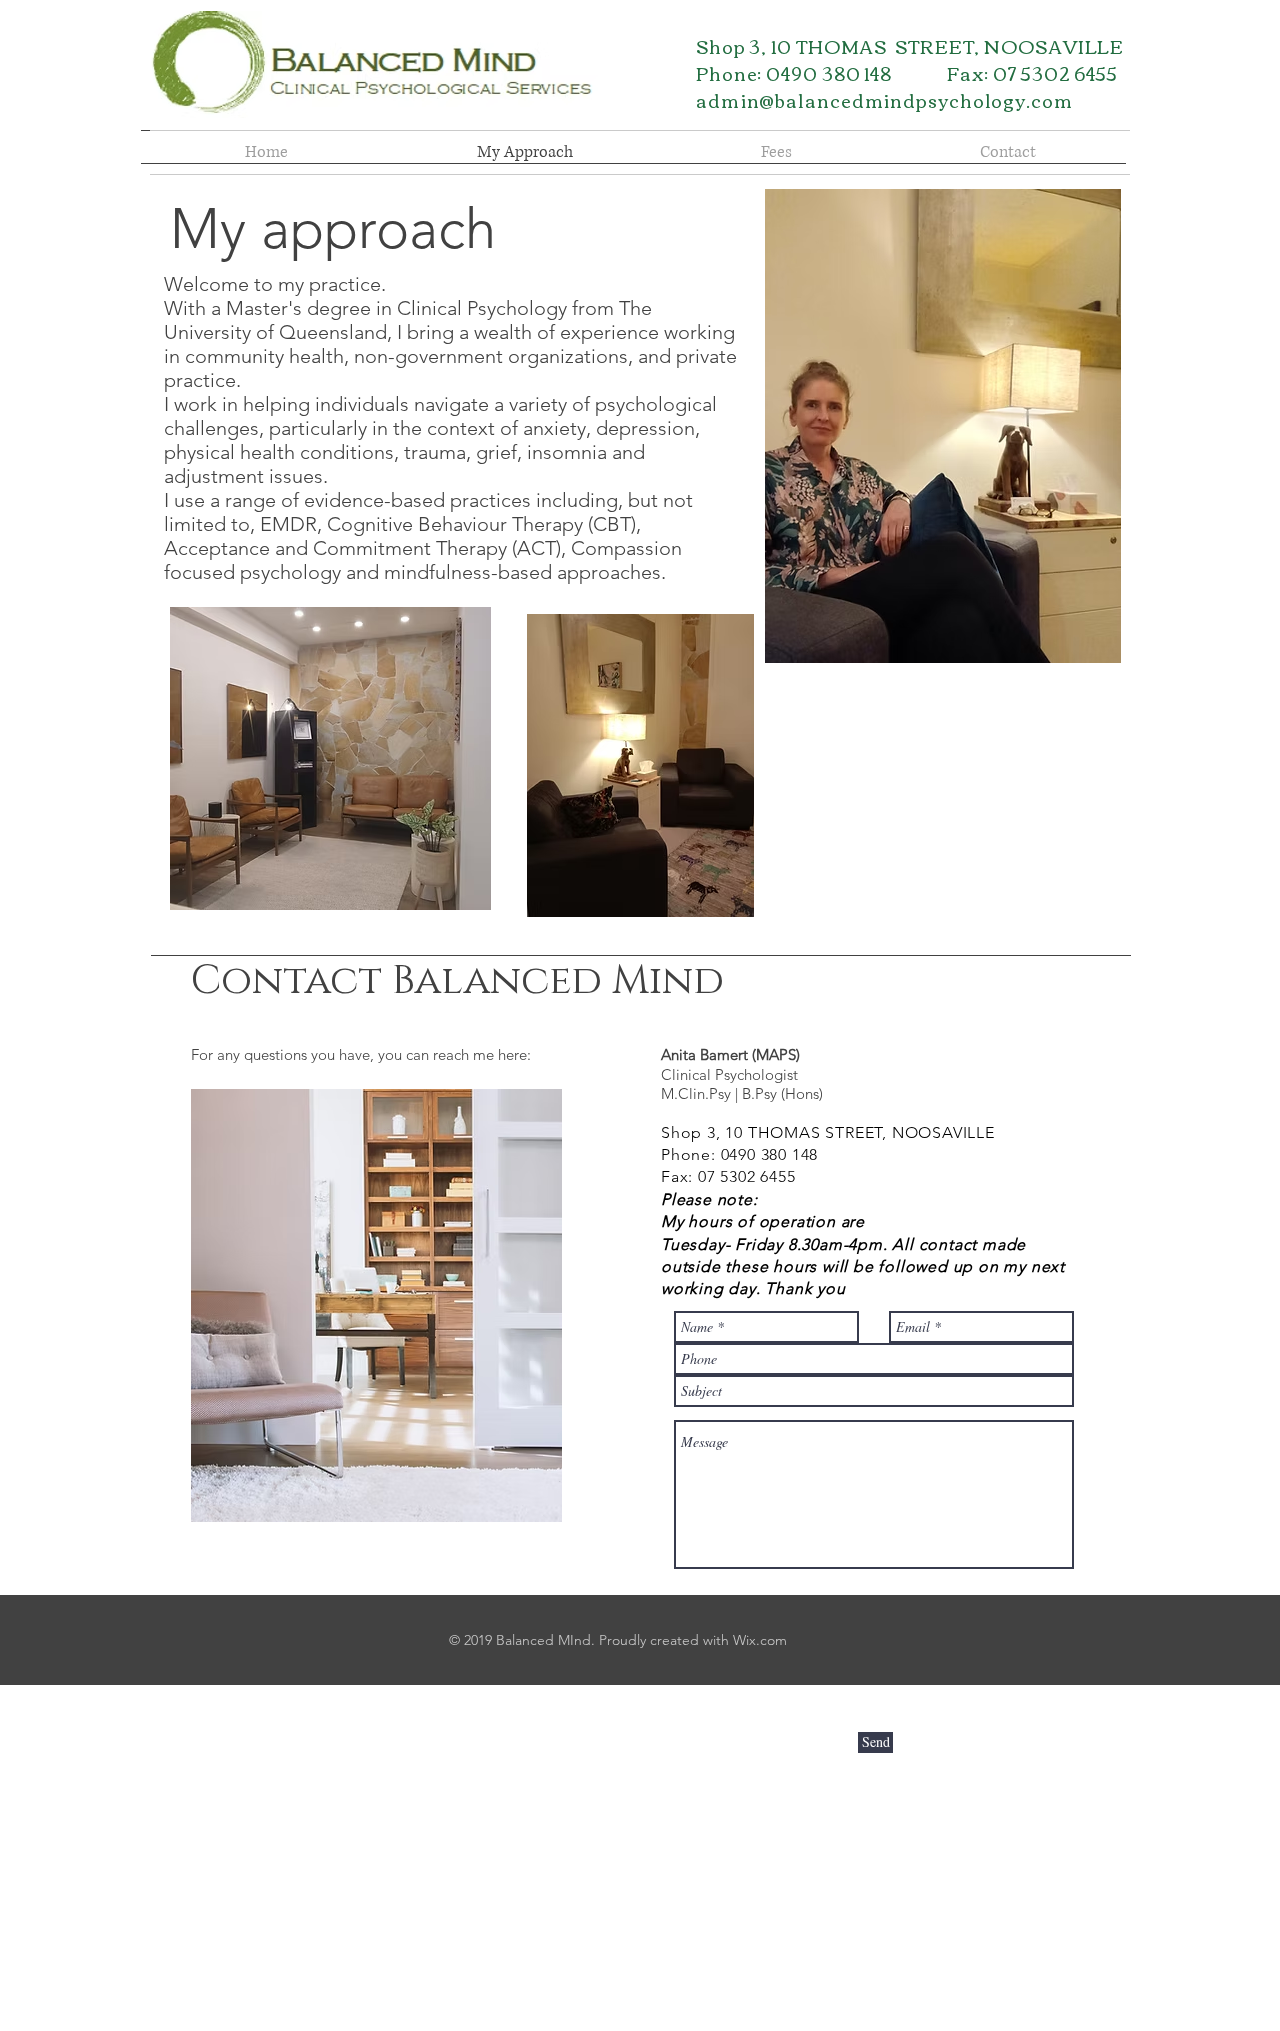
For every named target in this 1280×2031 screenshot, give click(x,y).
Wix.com (760, 1640)
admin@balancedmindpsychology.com (884, 100)
